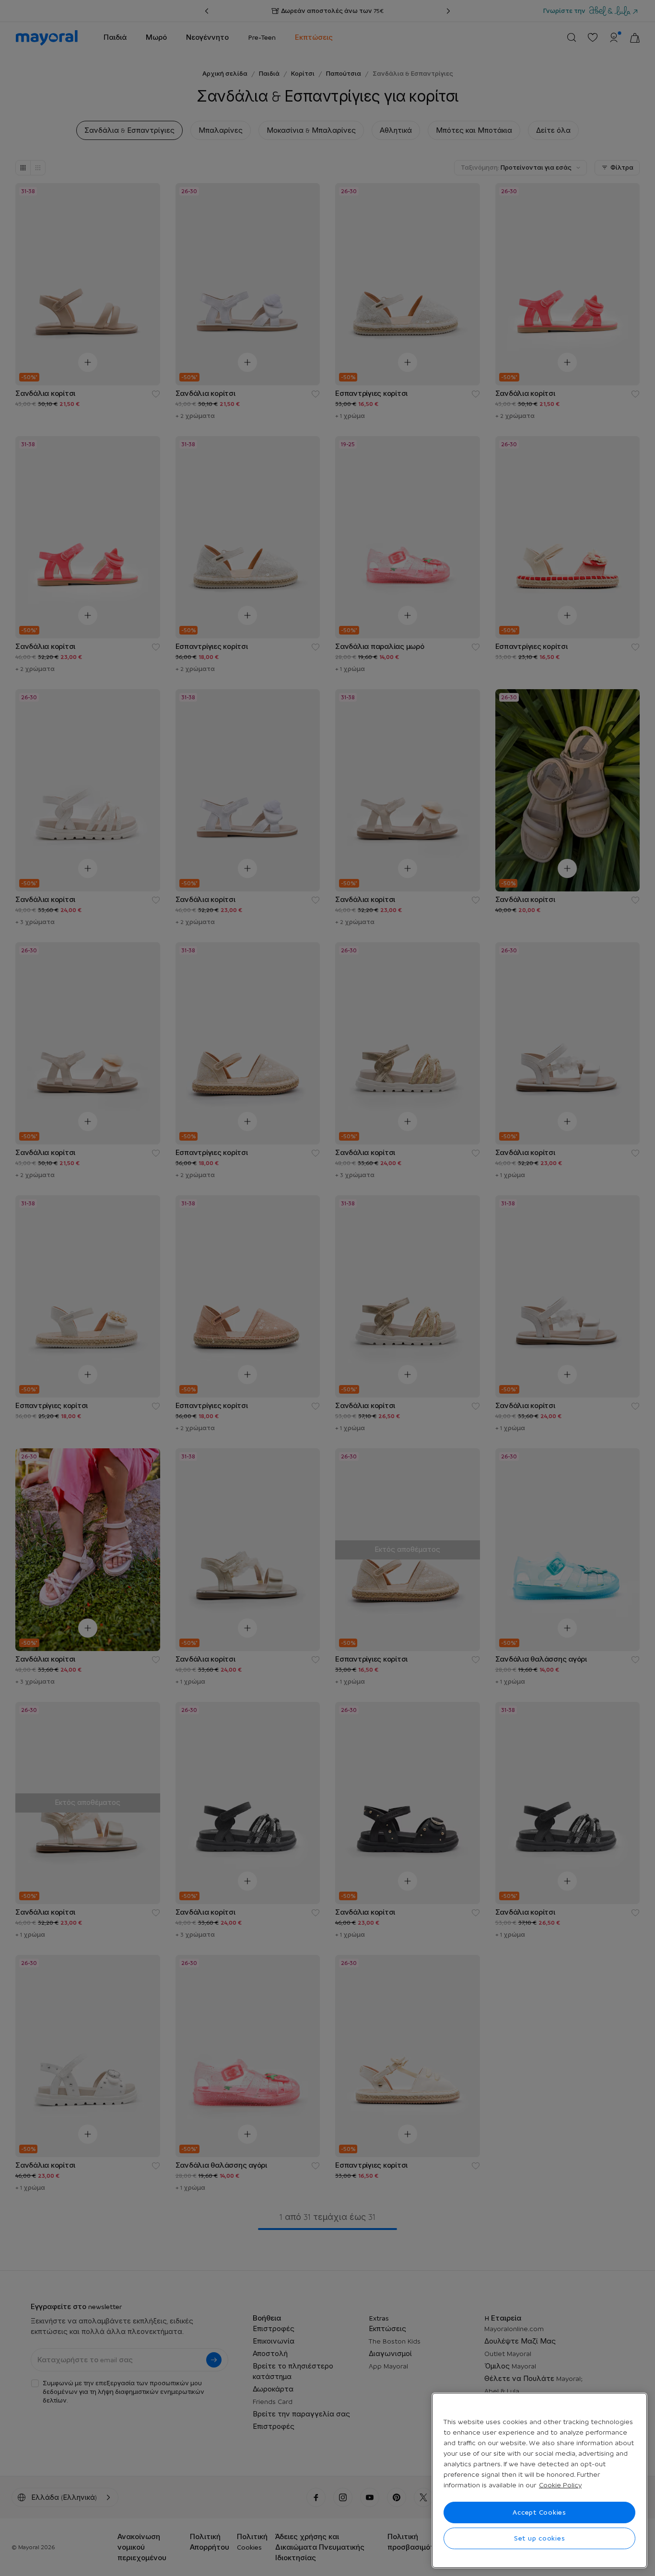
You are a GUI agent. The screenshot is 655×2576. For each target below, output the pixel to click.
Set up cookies (540, 2538)
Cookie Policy (560, 2485)
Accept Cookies (539, 2512)
